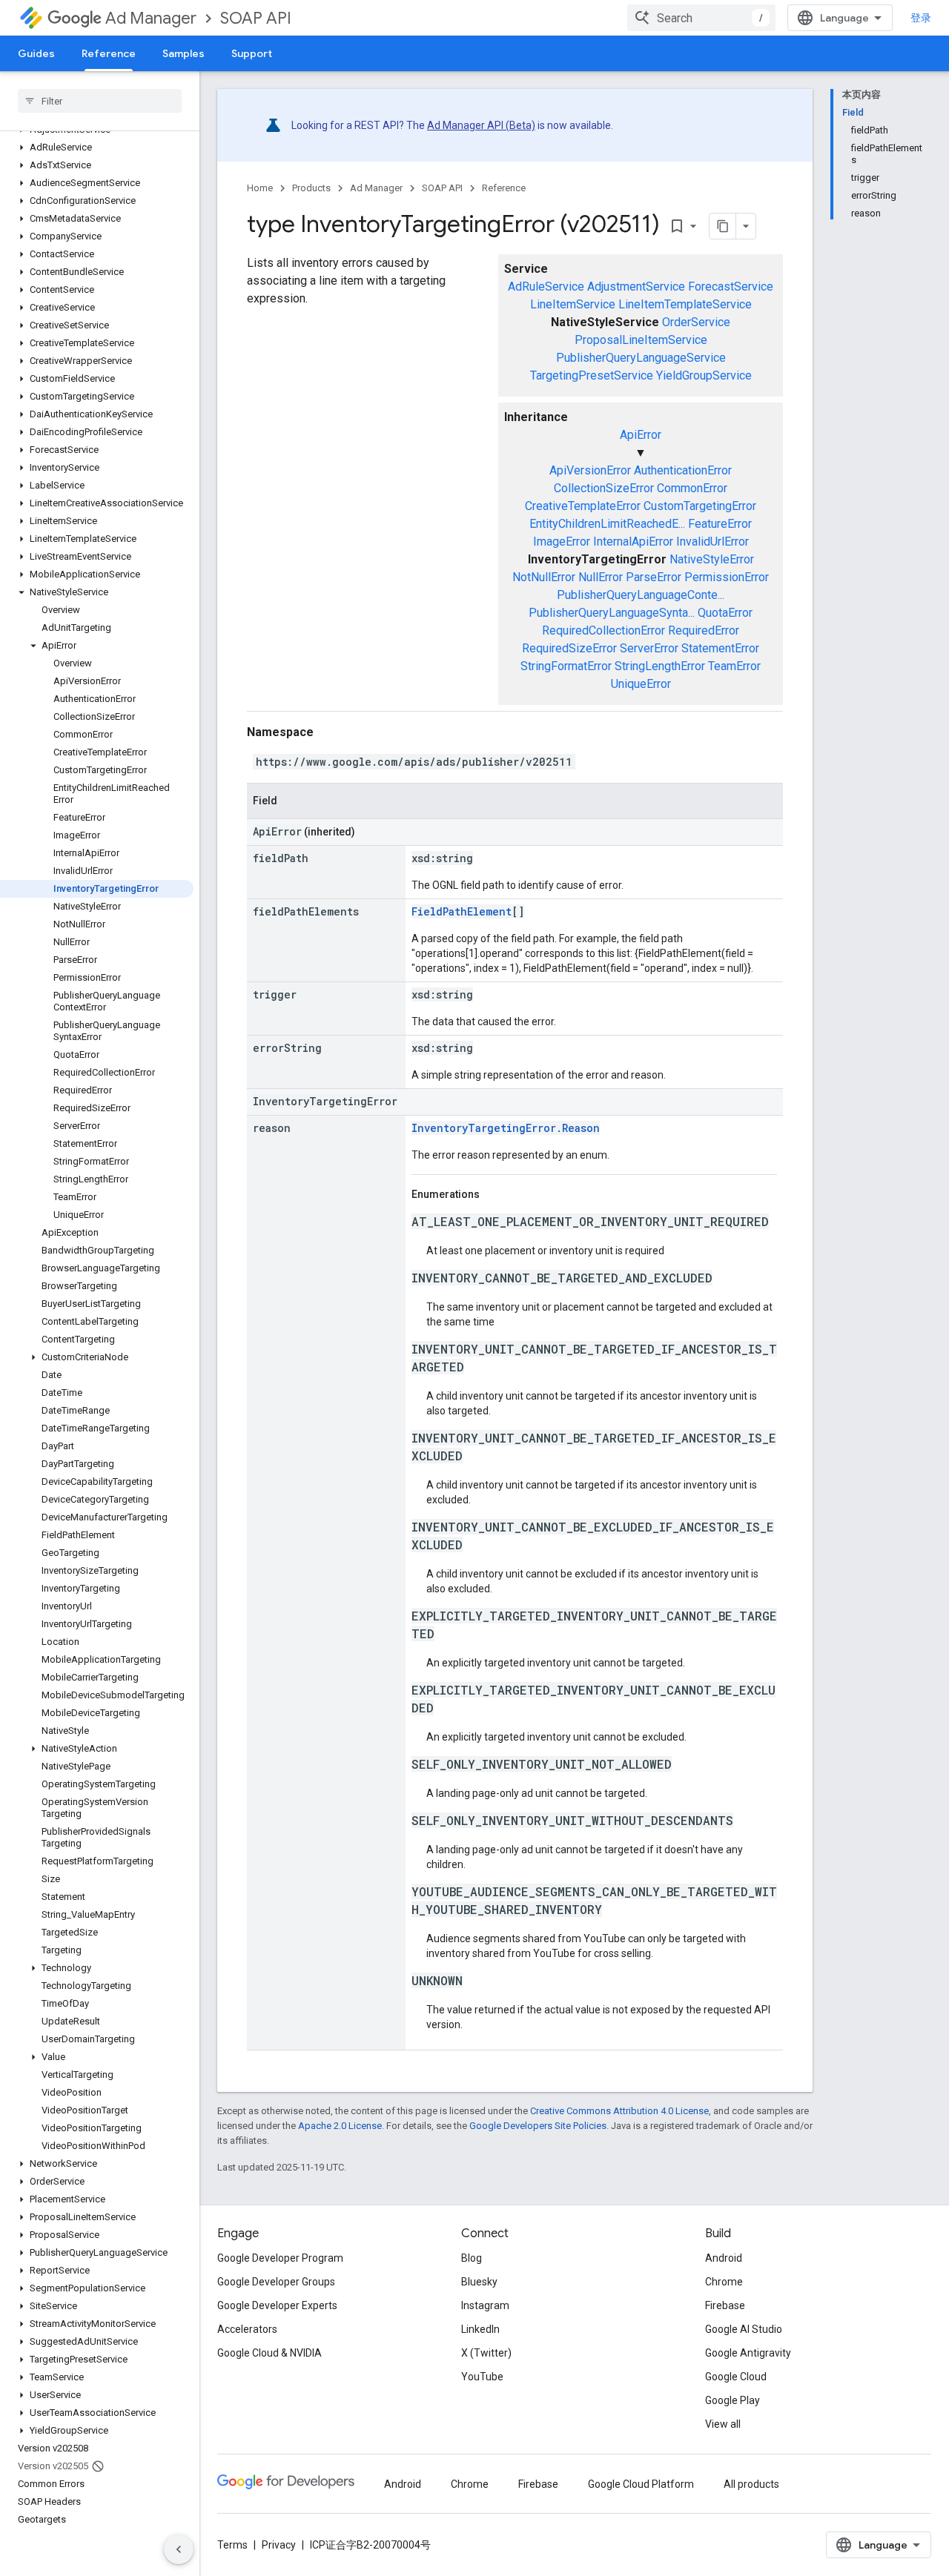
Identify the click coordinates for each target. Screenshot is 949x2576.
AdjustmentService (636, 287)
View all (723, 2424)
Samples (183, 53)
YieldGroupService (704, 375)
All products (751, 2484)
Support (252, 53)
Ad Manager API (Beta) (481, 125)
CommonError (692, 488)
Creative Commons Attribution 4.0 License (619, 2111)
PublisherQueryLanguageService (641, 358)
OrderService (696, 322)
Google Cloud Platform (641, 2484)
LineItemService (573, 304)
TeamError (734, 666)
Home (260, 188)
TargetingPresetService (592, 375)
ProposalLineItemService (641, 340)
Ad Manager (151, 18)
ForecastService (731, 287)
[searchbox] (100, 101)
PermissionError (727, 577)
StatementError (720, 648)
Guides (36, 53)
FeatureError (720, 524)
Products (311, 188)
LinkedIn (480, 2329)
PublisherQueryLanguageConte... (641, 595)
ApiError (641, 435)
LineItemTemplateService (685, 304)
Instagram (485, 2305)
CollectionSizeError (604, 488)
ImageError (562, 542)
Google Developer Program (280, 2258)
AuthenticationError (683, 470)
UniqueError (641, 684)
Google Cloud (736, 2377)
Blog (472, 2258)
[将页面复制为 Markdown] (723, 226)
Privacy (279, 2545)
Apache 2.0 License (340, 2126)
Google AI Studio (744, 2329)
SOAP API (256, 18)
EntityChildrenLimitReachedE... (607, 524)
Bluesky (479, 2282)
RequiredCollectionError (604, 630)
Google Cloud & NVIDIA (270, 2353)
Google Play (733, 2400)
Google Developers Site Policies (538, 2126)
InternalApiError (633, 542)
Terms (232, 2545)
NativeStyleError (712, 559)
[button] (97, 148)
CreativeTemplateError (583, 506)
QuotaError (725, 613)
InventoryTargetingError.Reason (506, 1128)
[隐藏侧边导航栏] (179, 2549)
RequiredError (704, 630)
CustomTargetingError (700, 506)
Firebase (725, 2305)
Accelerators (247, 2329)
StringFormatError (566, 666)
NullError (601, 577)
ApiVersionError (590, 470)
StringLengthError (660, 666)
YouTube (482, 2377)
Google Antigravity (748, 2353)
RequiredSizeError (569, 648)
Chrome (724, 2282)
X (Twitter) (486, 2353)
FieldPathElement (462, 911)
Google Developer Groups (276, 2282)
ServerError (649, 648)
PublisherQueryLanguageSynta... (612, 613)
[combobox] (701, 18)
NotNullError (544, 577)
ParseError (654, 577)
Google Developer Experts (277, 2305)
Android (724, 2258)
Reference (109, 53)
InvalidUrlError (712, 542)
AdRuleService (546, 287)
